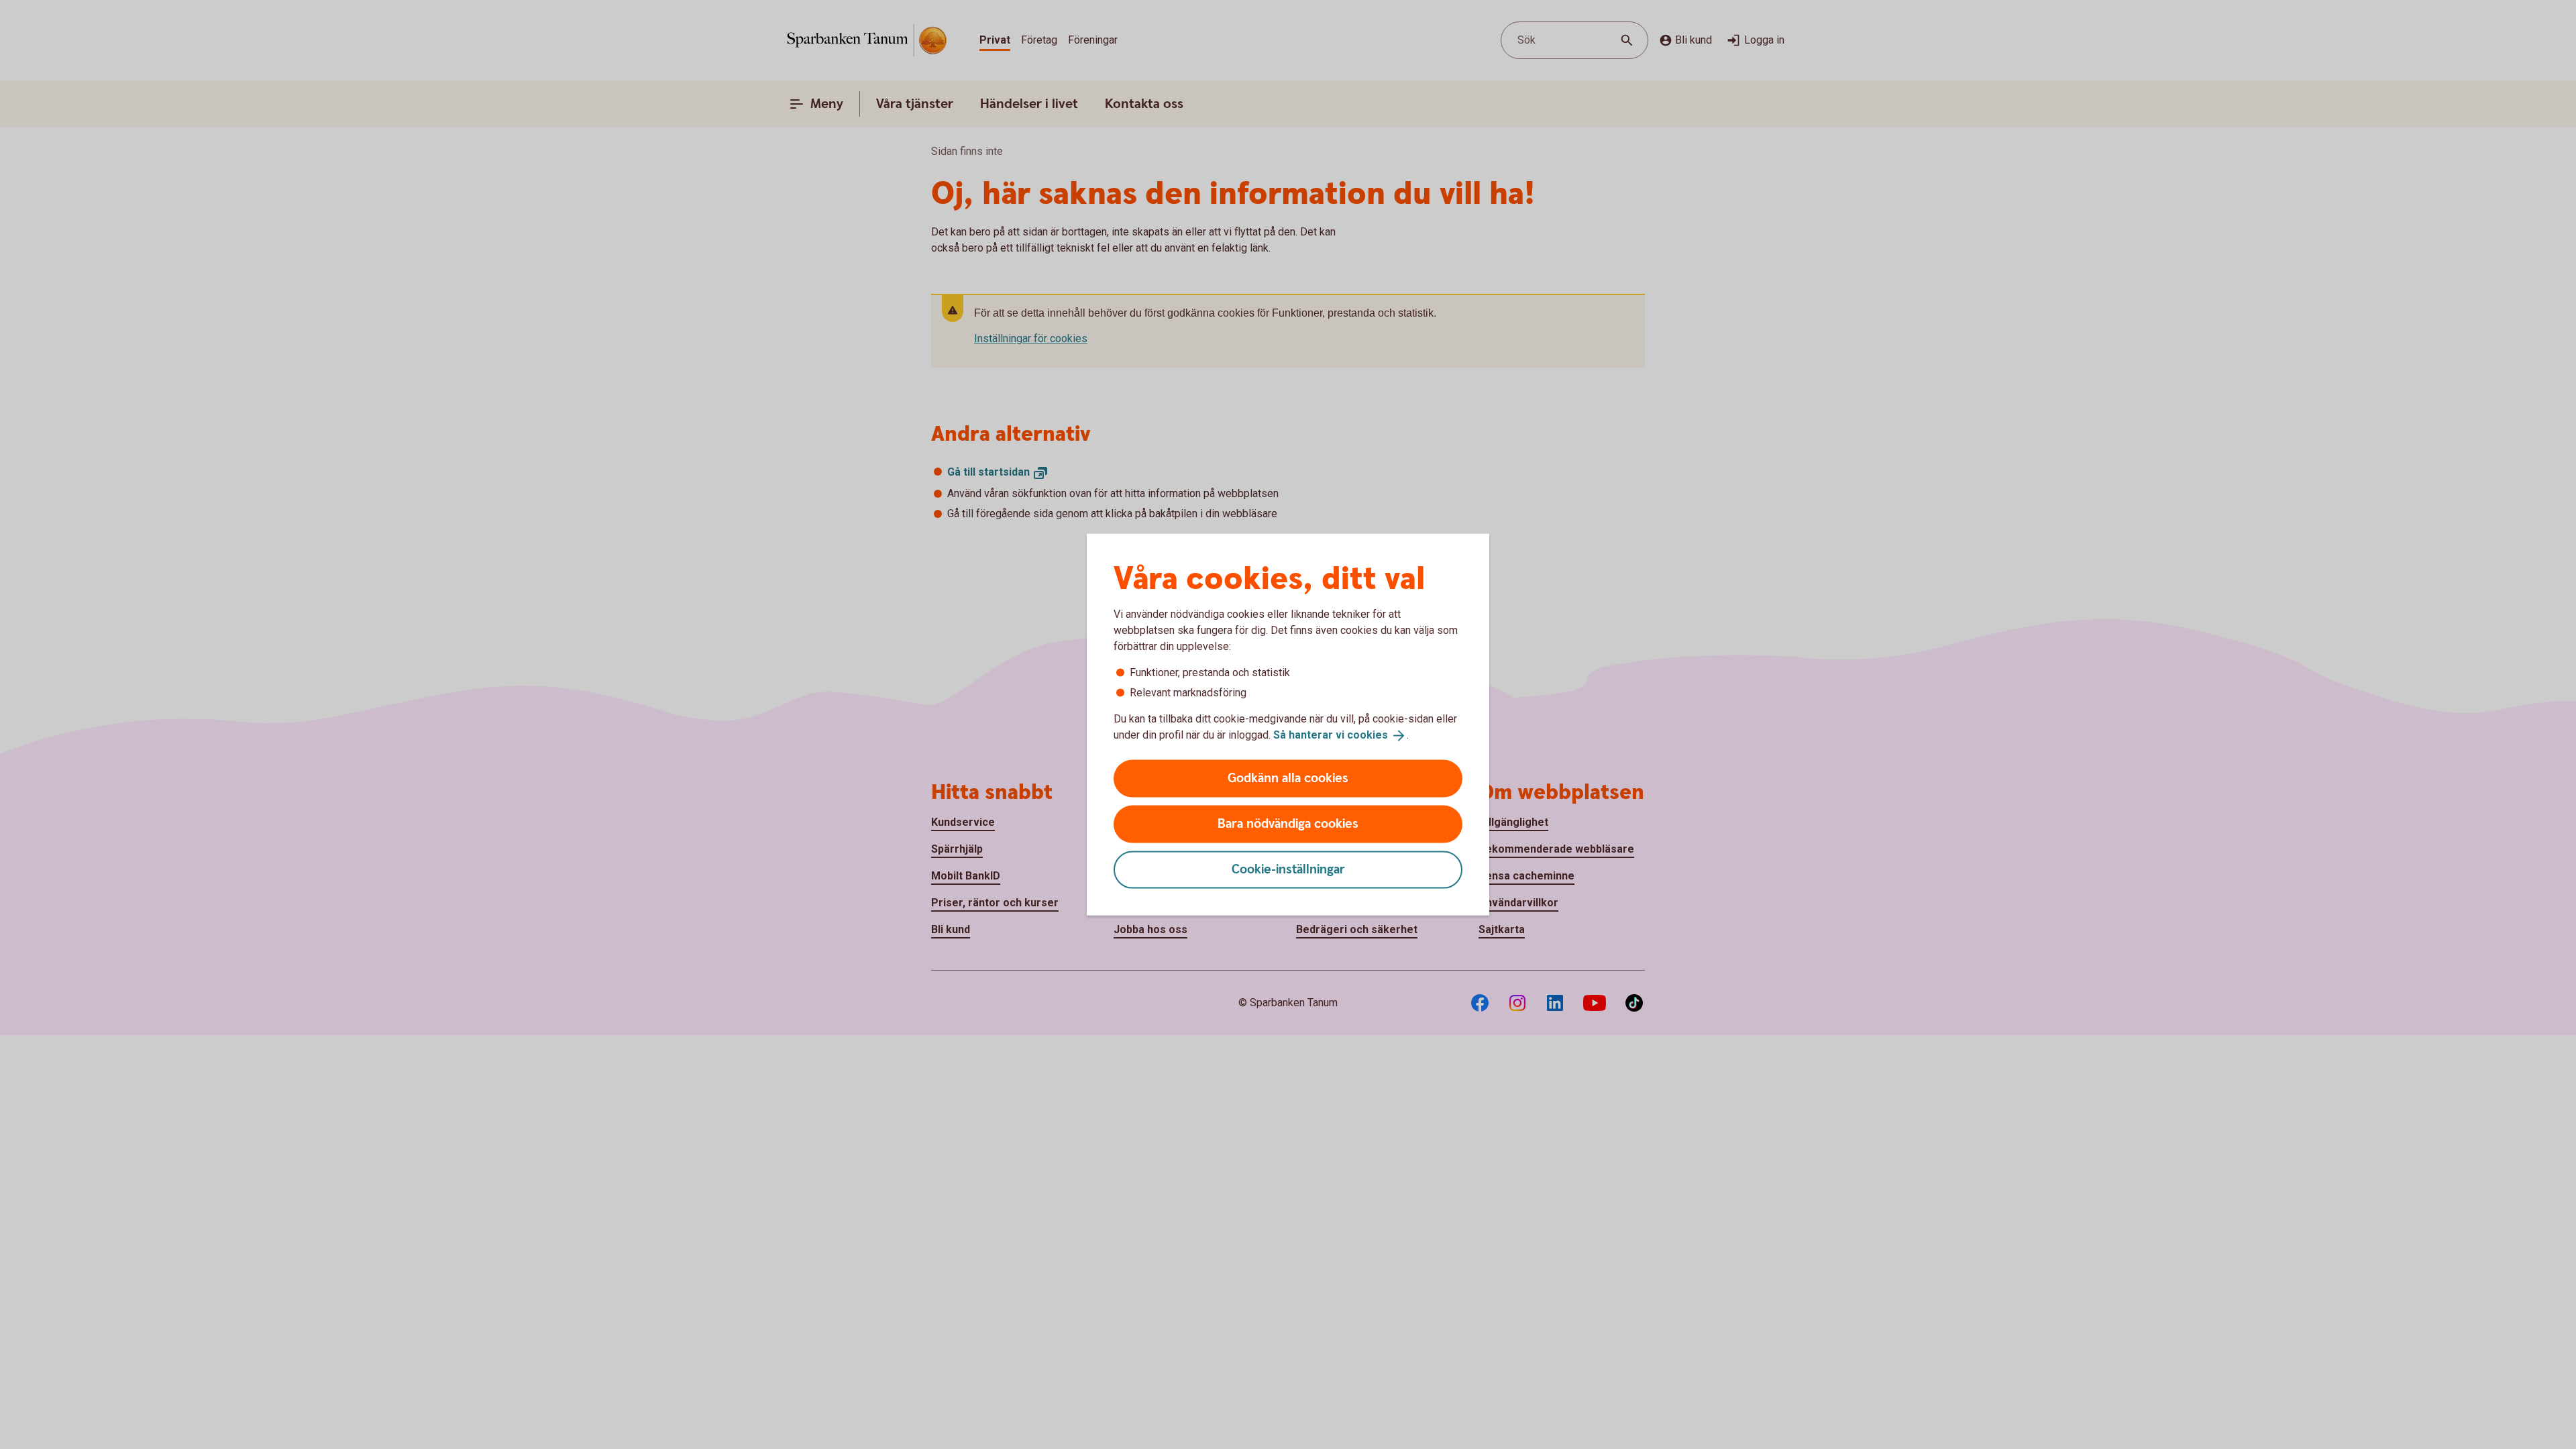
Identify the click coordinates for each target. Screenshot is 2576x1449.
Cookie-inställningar (1288, 869)
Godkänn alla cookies (1288, 778)
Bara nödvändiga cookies (1288, 823)
